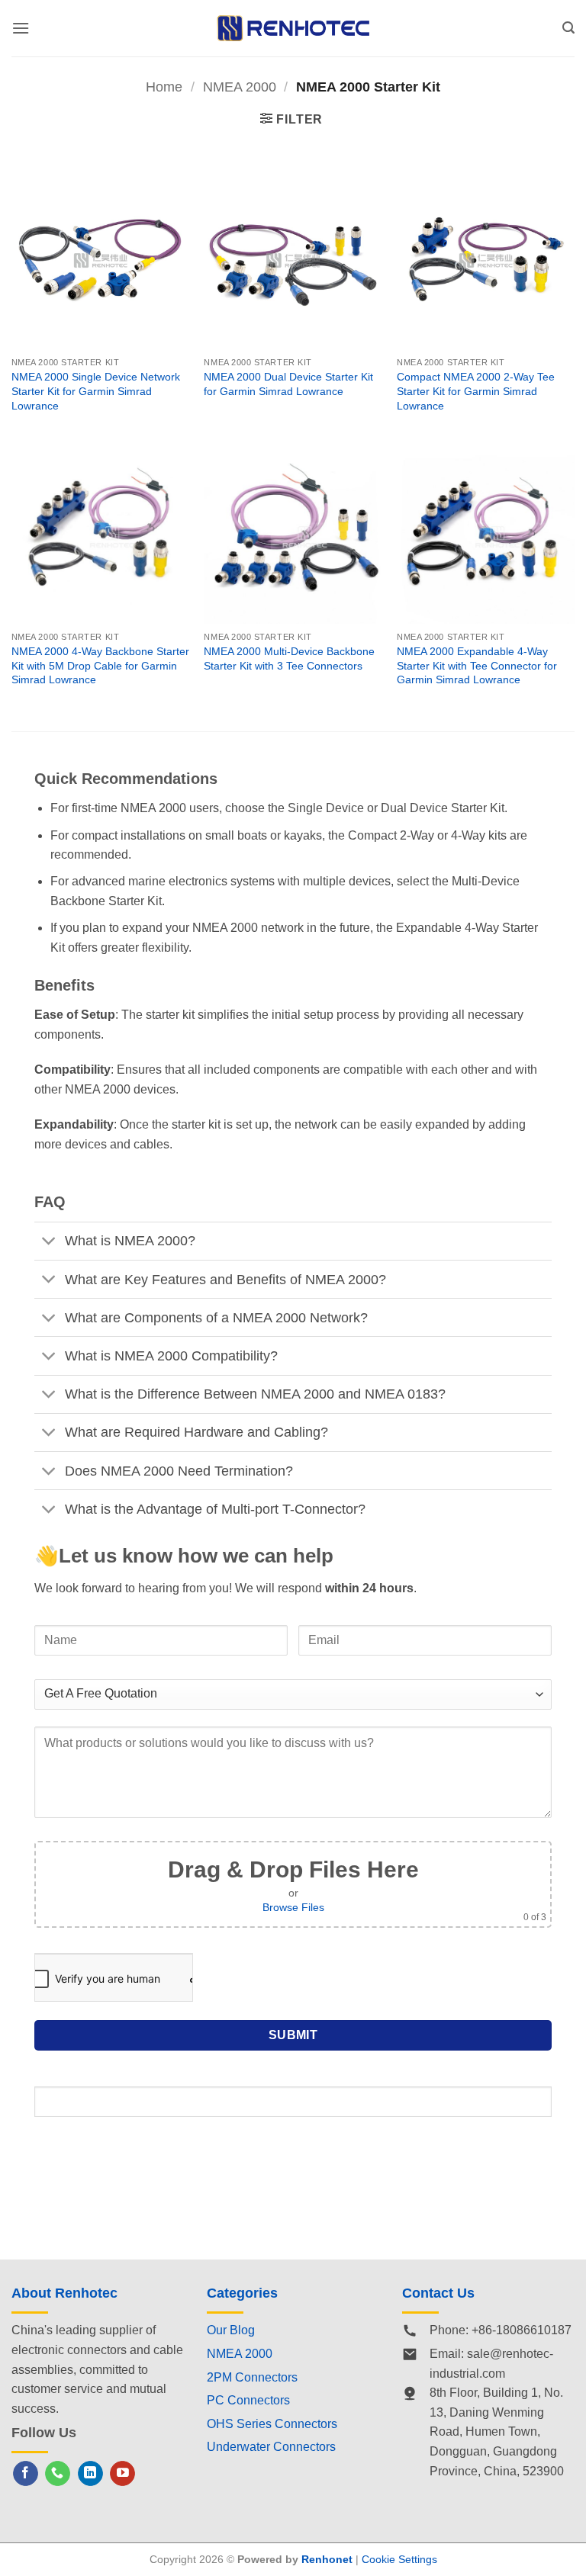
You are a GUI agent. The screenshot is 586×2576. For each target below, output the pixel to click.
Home (164, 87)
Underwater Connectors (271, 2447)
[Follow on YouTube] (122, 2474)
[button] (21, 28)
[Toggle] (49, 1243)
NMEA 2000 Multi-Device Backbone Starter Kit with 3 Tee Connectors (289, 658)
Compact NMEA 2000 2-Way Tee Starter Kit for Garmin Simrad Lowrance (476, 391)
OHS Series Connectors (272, 2424)
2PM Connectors (252, 2377)
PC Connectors (248, 2400)
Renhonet (327, 2559)
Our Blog (231, 2330)
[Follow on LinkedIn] (90, 2474)
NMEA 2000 (240, 87)
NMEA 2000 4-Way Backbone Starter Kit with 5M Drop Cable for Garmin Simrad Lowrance (100, 665)
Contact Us (438, 2293)
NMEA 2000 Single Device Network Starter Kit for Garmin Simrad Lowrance (96, 391)
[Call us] (58, 2474)
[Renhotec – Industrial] (293, 28)
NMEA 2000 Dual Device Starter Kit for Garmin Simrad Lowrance (288, 384)
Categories (242, 2293)
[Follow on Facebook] (26, 2474)
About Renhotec (64, 2293)
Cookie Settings (399, 2559)
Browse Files (293, 1907)
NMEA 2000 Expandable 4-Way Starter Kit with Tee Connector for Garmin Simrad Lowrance (477, 665)
